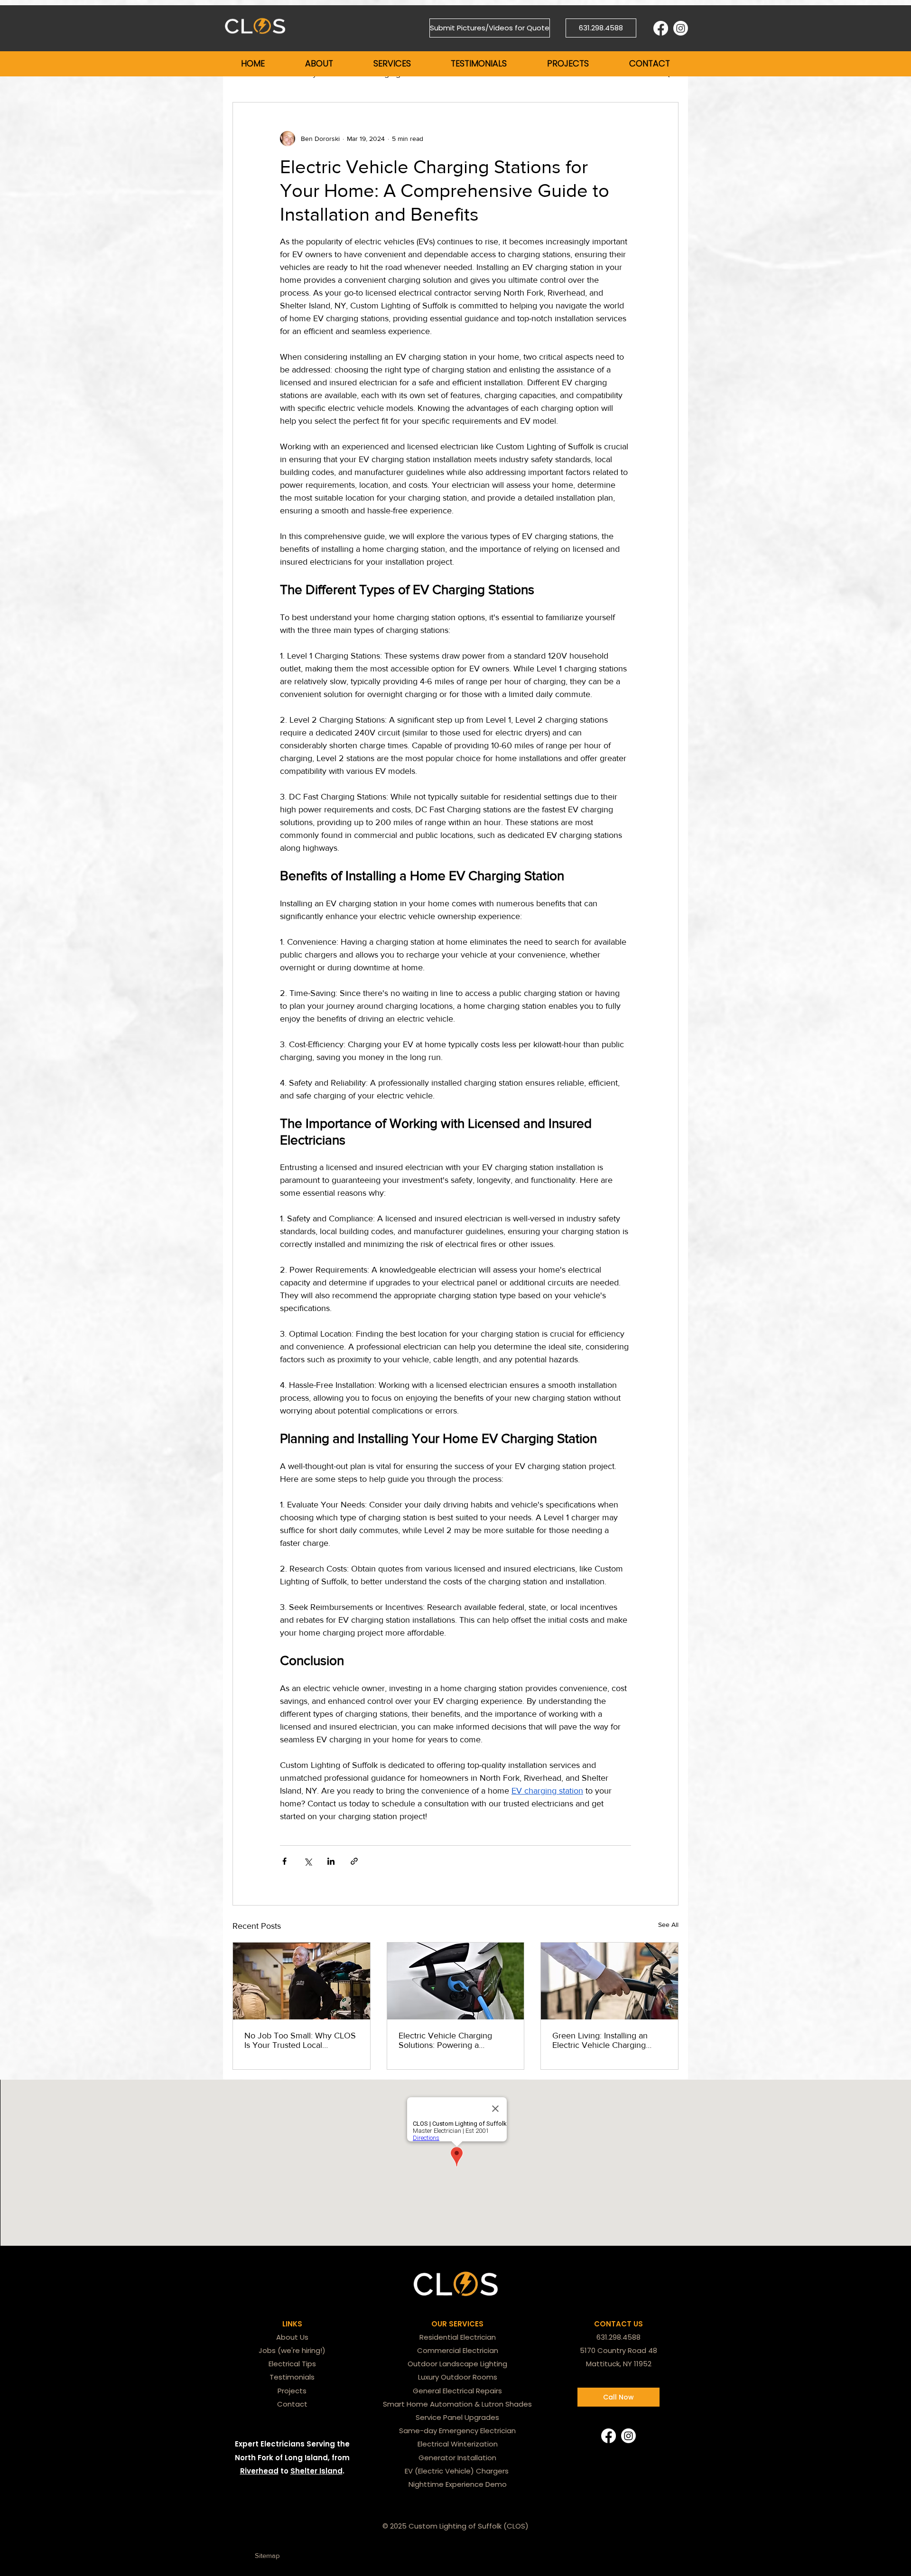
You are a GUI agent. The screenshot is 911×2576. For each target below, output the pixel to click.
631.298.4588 (618, 2337)
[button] (319, 64)
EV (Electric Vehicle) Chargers (458, 2471)
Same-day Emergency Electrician (457, 2431)
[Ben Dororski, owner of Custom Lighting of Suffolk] (302, 1981)
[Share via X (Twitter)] (308, 1861)
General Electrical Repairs (457, 2391)
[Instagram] (681, 28)
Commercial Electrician (458, 2350)
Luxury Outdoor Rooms (458, 2377)
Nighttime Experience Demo (458, 2484)
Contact (292, 2404)
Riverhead (259, 2471)
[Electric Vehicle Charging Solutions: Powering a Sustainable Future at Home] (456, 1981)
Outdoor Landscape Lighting (457, 2364)
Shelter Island (316, 2471)
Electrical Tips (292, 2364)
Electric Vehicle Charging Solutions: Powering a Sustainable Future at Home (450, 2040)
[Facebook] (661, 28)
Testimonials (292, 2377)
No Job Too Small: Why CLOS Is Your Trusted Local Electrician (300, 2040)
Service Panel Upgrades (457, 2417)
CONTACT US (618, 2324)
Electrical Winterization (458, 2444)
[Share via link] (354, 1861)
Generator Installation (457, 2458)
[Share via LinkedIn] (331, 1861)
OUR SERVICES (457, 2324)
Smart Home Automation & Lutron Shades (457, 2404)
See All (668, 1925)
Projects (292, 2391)
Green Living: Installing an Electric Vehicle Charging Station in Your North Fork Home (601, 2040)
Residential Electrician (458, 2337)
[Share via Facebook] (284, 1861)
